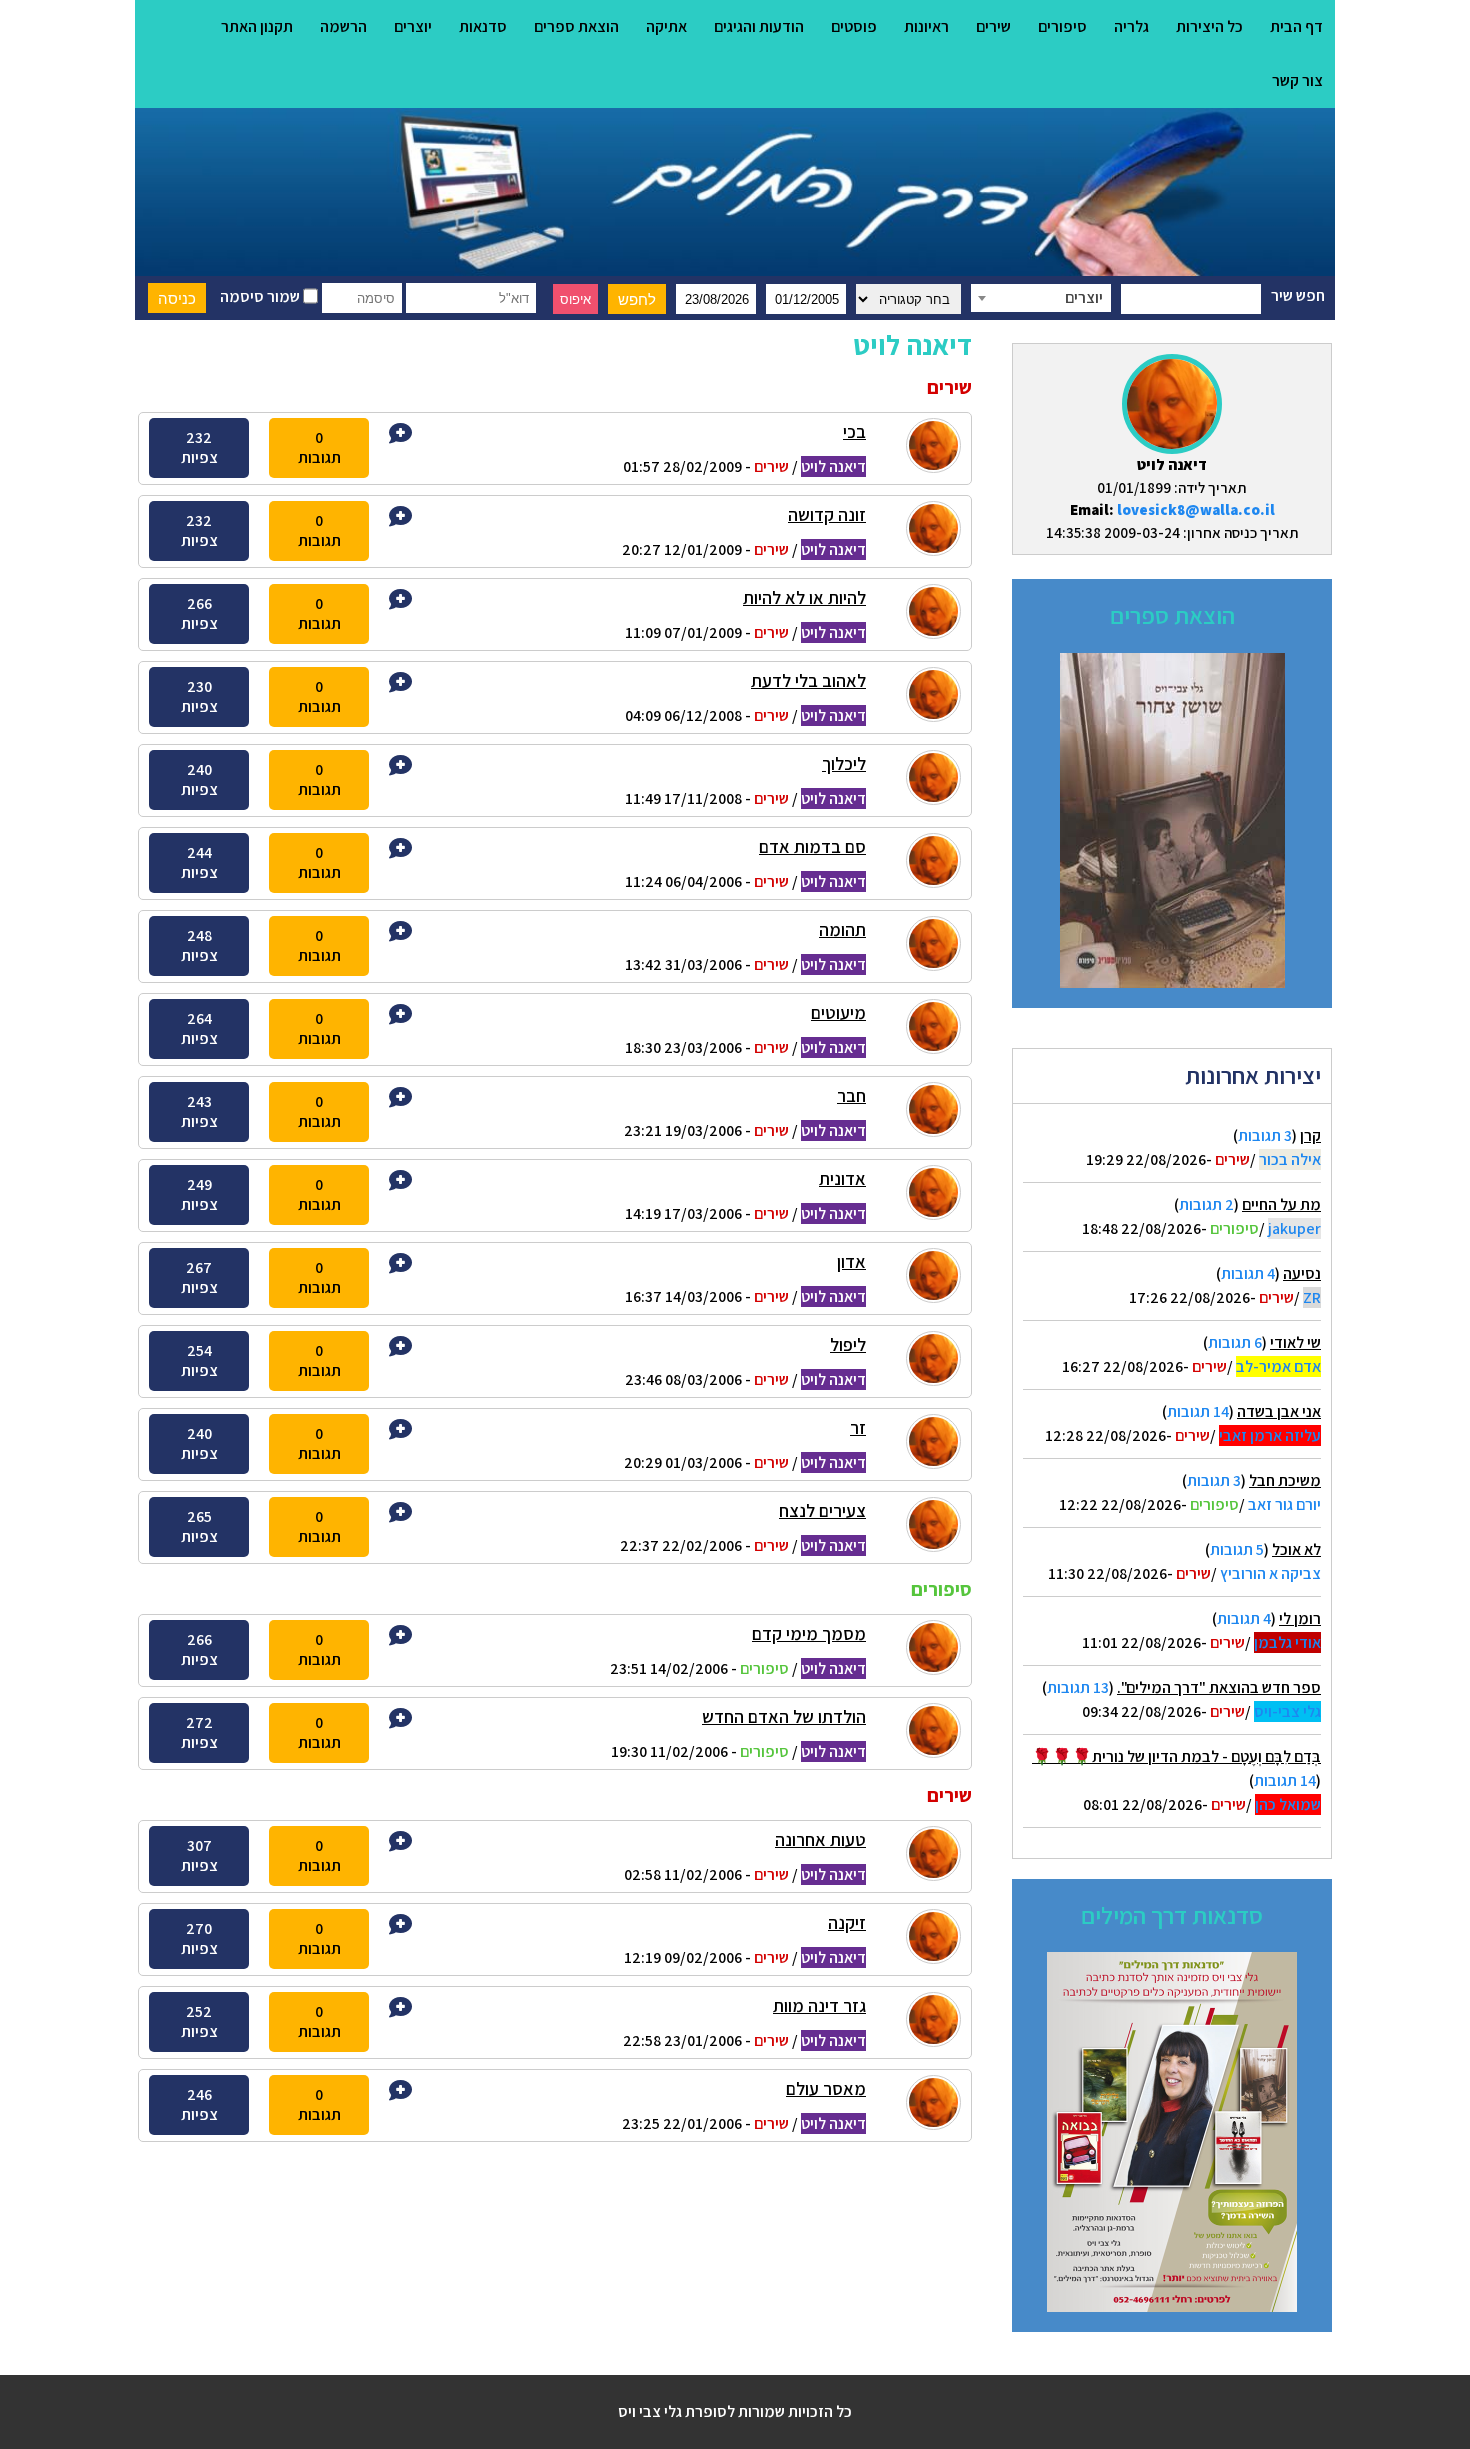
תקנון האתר (257, 26)
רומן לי (1300, 1618)
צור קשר (1297, 80)
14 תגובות (1198, 1411)
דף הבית (1296, 26)
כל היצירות (1209, 26)
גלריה (1131, 26)
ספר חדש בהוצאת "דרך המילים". (1219, 1687)
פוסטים (854, 26)
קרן (1310, 1135)
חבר (851, 1095)
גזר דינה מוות (819, 2005)
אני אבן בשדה (1279, 1411)
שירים (993, 26)
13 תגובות (1078, 1687)
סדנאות (483, 26)
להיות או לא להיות (804, 597)
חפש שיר (1298, 295)
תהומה (842, 929)
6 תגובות (1235, 1342)
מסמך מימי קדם (809, 1633)
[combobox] (1041, 298)
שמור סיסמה (261, 296)
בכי (854, 431)
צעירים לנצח (822, 1510)
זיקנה (847, 1922)
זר (858, 1427)
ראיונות (926, 26)
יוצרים (413, 26)
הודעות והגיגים (759, 26)
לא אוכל (1296, 1549)
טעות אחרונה (820, 1839)
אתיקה (666, 26)
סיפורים (1062, 26)
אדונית (842, 1178)
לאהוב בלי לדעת (808, 680)
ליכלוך (844, 763)
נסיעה (1302, 1273)
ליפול (848, 1344)
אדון (851, 1261)
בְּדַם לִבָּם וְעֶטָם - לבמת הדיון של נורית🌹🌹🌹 (1176, 1756)
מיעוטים (838, 1012)
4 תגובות (1248, 1273)
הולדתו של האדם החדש (784, 1716)
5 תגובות (1237, 1549)
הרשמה (343, 26)
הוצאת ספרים (576, 26)
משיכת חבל (1285, 1480)
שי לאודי (1295, 1342)
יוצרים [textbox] (1084, 297)
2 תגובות (1206, 1204)
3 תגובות (1265, 1135)
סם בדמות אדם (812, 846)
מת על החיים (1281, 1204)
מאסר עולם (826, 2088)
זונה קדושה (827, 514)
